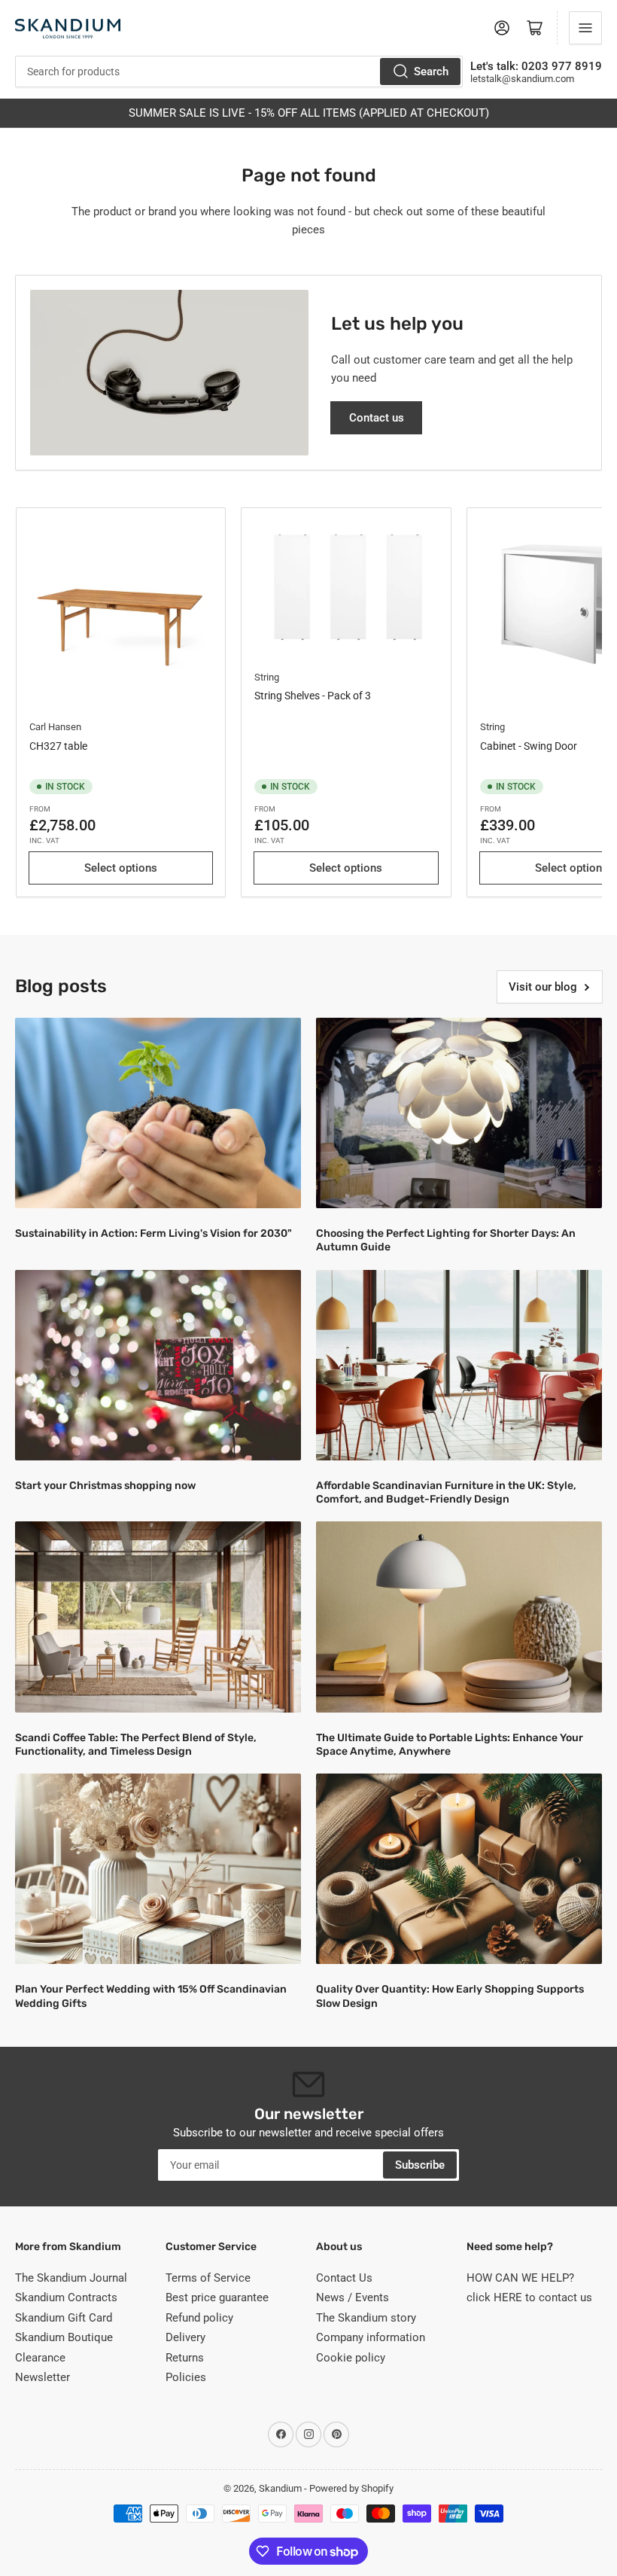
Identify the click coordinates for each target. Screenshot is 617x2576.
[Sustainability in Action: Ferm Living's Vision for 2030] (158, 1113)
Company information (371, 2337)
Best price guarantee (217, 2297)
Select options (121, 868)
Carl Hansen (55, 727)
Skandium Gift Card (64, 2318)
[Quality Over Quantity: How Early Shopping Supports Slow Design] (459, 1869)
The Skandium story (366, 2318)
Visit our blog (543, 987)
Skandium (280, 2488)
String (267, 677)
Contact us (377, 418)
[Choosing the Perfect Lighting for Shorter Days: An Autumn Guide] (459, 1113)
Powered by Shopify (351, 2488)
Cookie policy (351, 2358)
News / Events (353, 2297)
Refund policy (199, 2318)
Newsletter (43, 2377)
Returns (185, 2358)
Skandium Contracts (66, 2297)
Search (431, 72)
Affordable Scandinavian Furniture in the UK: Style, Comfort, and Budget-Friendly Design (446, 1492)
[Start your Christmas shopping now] (158, 1365)
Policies (186, 2377)
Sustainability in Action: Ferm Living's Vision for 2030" (153, 1233)
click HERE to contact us (529, 2297)
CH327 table (58, 746)
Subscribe (420, 2165)
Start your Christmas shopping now (105, 1486)
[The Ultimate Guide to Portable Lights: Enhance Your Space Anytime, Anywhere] (459, 1617)
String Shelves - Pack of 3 (313, 696)
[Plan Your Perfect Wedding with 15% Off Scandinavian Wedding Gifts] (158, 1869)
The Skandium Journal (71, 2278)
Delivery (185, 2337)
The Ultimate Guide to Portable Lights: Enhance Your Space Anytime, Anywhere (450, 1745)
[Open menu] (585, 28)
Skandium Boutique (64, 2337)
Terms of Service (208, 2278)
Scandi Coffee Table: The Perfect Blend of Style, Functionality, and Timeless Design (136, 1745)
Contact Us (344, 2278)
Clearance (40, 2358)
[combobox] (239, 72)
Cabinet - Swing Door (529, 746)
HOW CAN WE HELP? (520, 2278)
